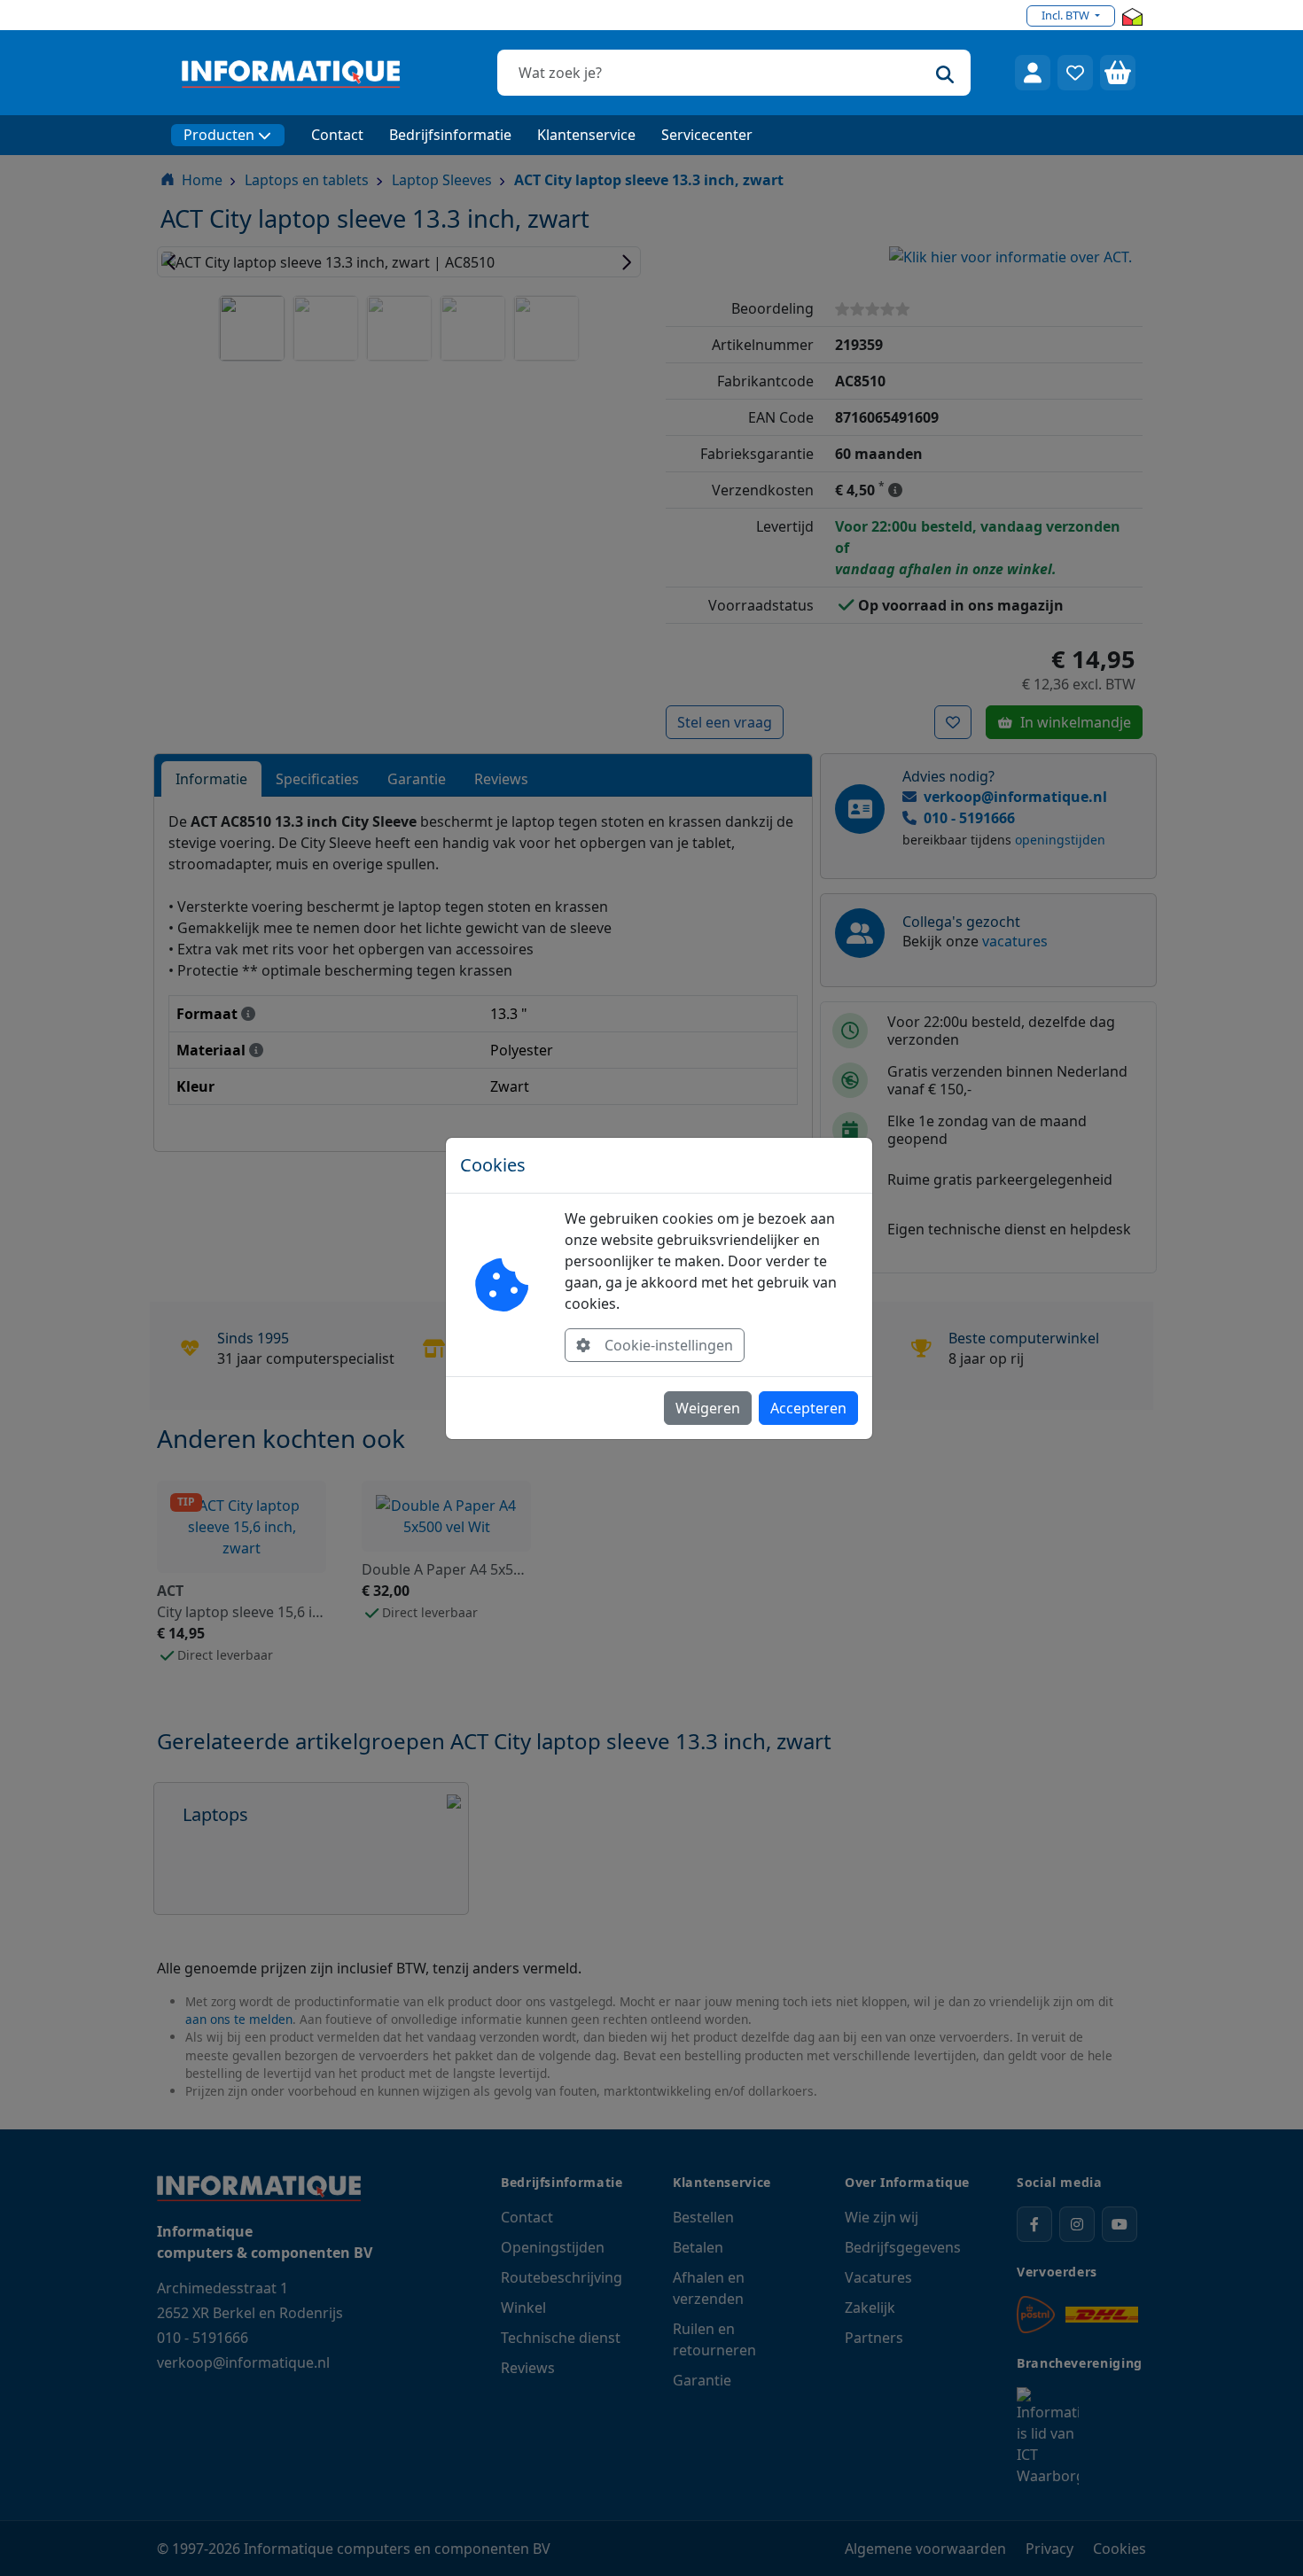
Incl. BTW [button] (1067, 15)
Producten (219, 135)
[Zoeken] (945, 73)
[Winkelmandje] (1118, 73)
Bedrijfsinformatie (450, 135)
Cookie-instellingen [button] (669, 1345)
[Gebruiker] (1033, 73)
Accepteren (808, 1408)
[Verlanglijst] (1075, 73)
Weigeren (708, 1408)
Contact (337, 135)
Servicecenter (707, 135)
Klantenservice (586, 135)
